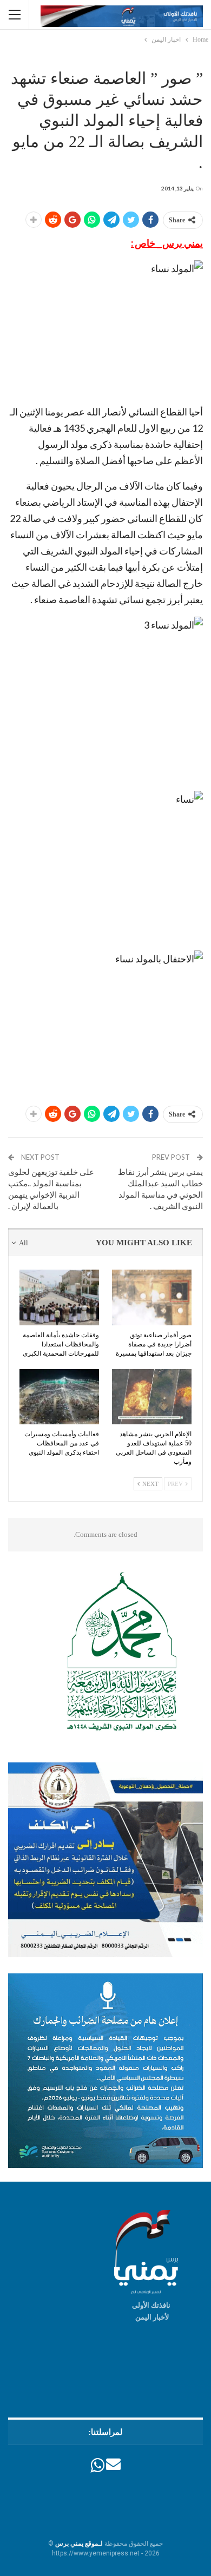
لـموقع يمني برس (79, 2544)
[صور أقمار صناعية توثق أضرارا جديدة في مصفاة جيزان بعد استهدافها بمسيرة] (152, 1297)
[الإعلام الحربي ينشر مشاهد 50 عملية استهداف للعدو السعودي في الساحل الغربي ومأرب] (152, 1397)
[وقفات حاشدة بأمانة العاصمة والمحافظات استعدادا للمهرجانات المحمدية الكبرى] (59, 1297)
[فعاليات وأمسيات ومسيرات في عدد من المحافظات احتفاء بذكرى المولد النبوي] (59, 1397)
